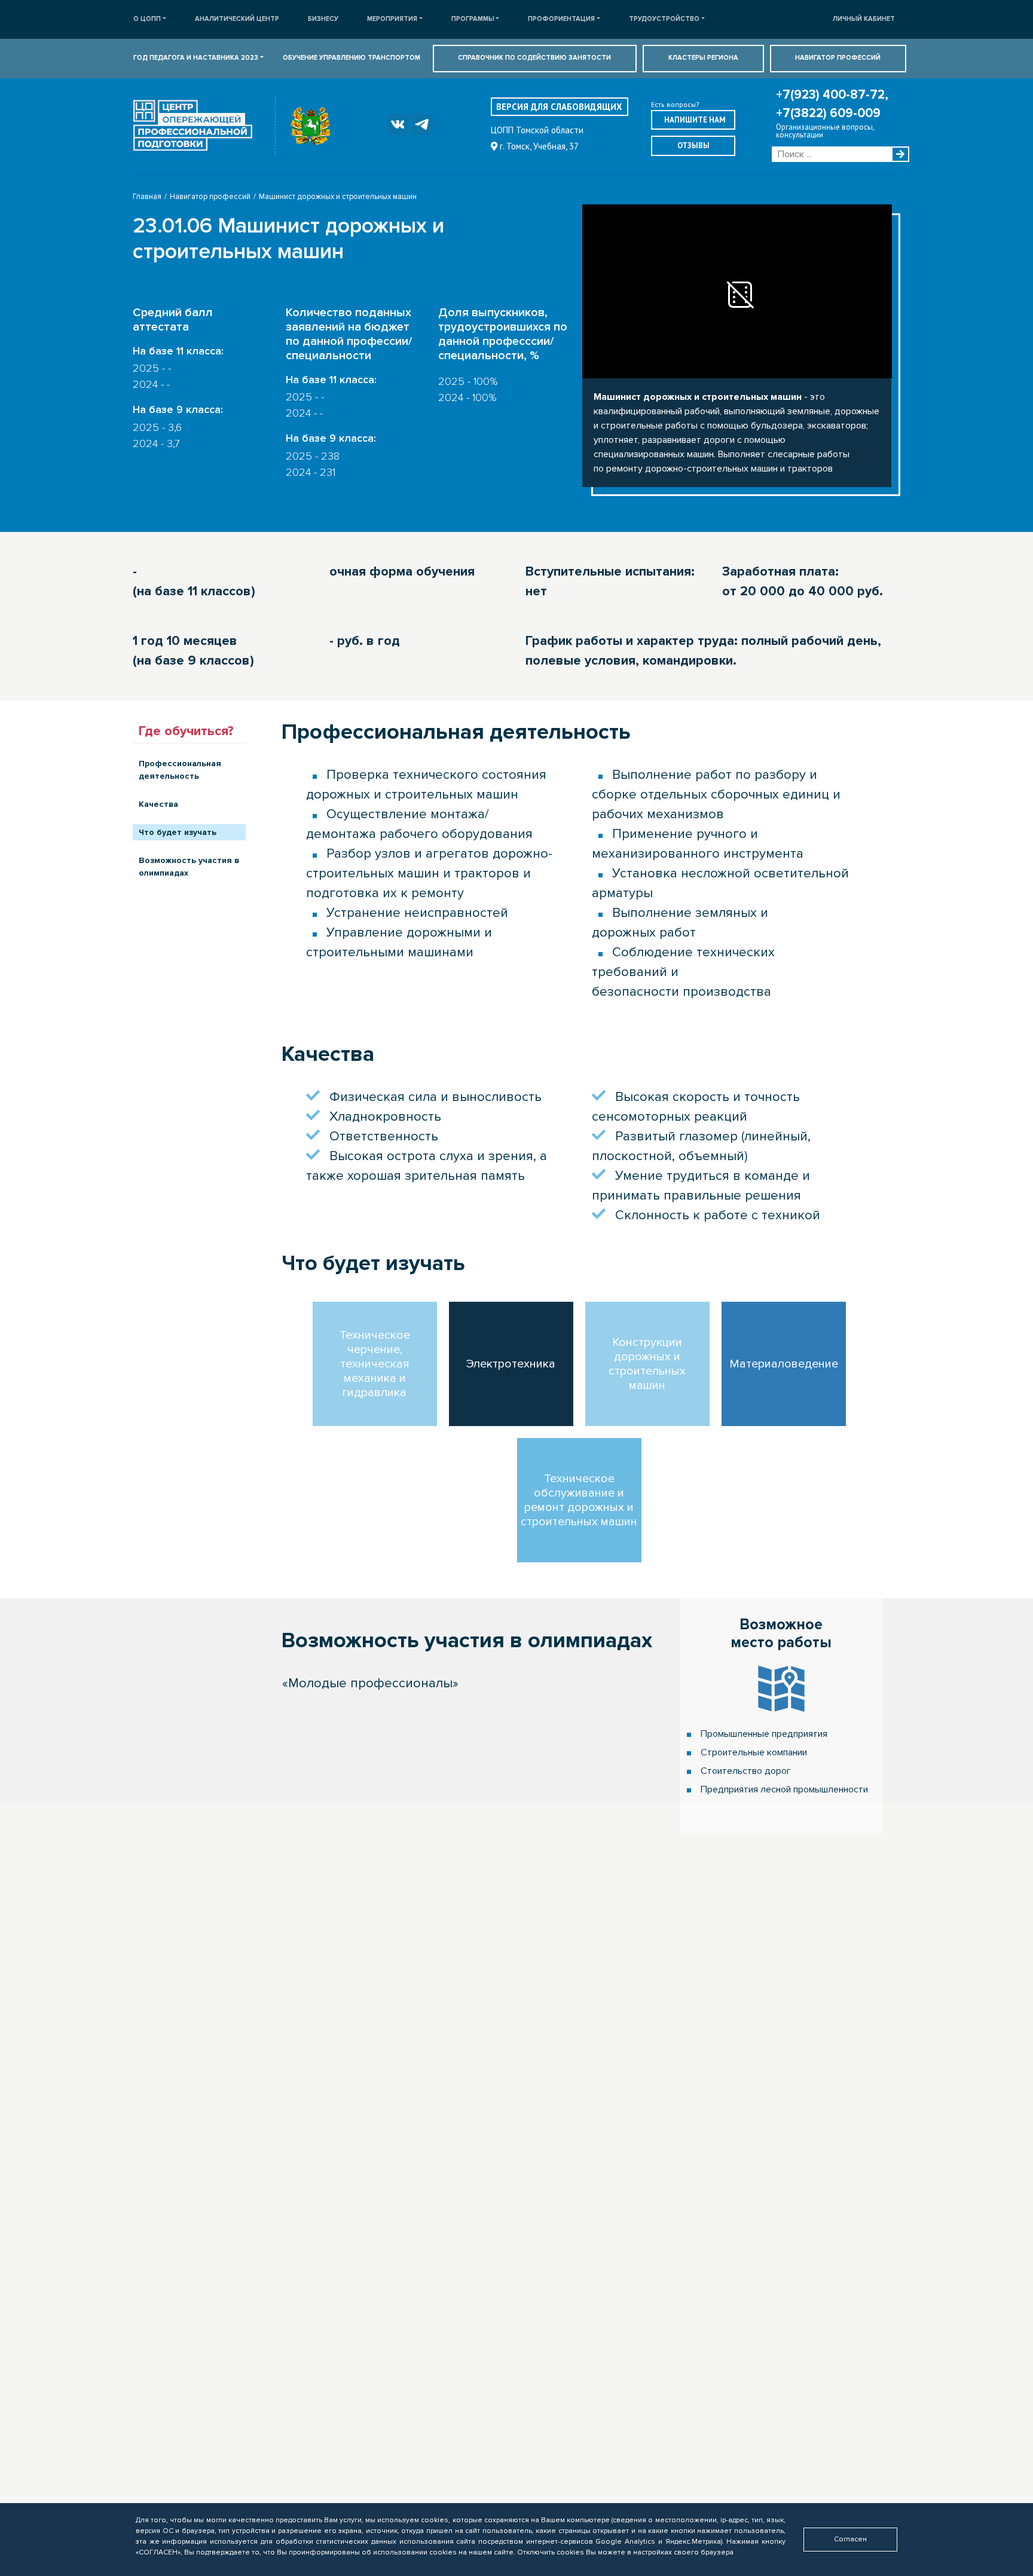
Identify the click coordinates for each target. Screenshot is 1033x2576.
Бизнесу (323, 19)
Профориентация (561, 19)
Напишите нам (695, 120)
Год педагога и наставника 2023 (196, 58)
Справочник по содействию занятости (534, 58)
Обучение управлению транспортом (352, 58)
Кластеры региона (703, 58)
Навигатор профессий (838, 58)
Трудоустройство (664, 19)
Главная (147, 197)
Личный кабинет (864, 19)
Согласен (850, 2539)
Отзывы (693, 146)
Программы (473, 19)
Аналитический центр (237, 19)
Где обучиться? (186, 731)
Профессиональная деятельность (180, 770)
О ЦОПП (147, 19)
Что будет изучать (178, 832)
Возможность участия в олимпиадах (189, 867)
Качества (158, 804)
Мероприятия (392, 19)
